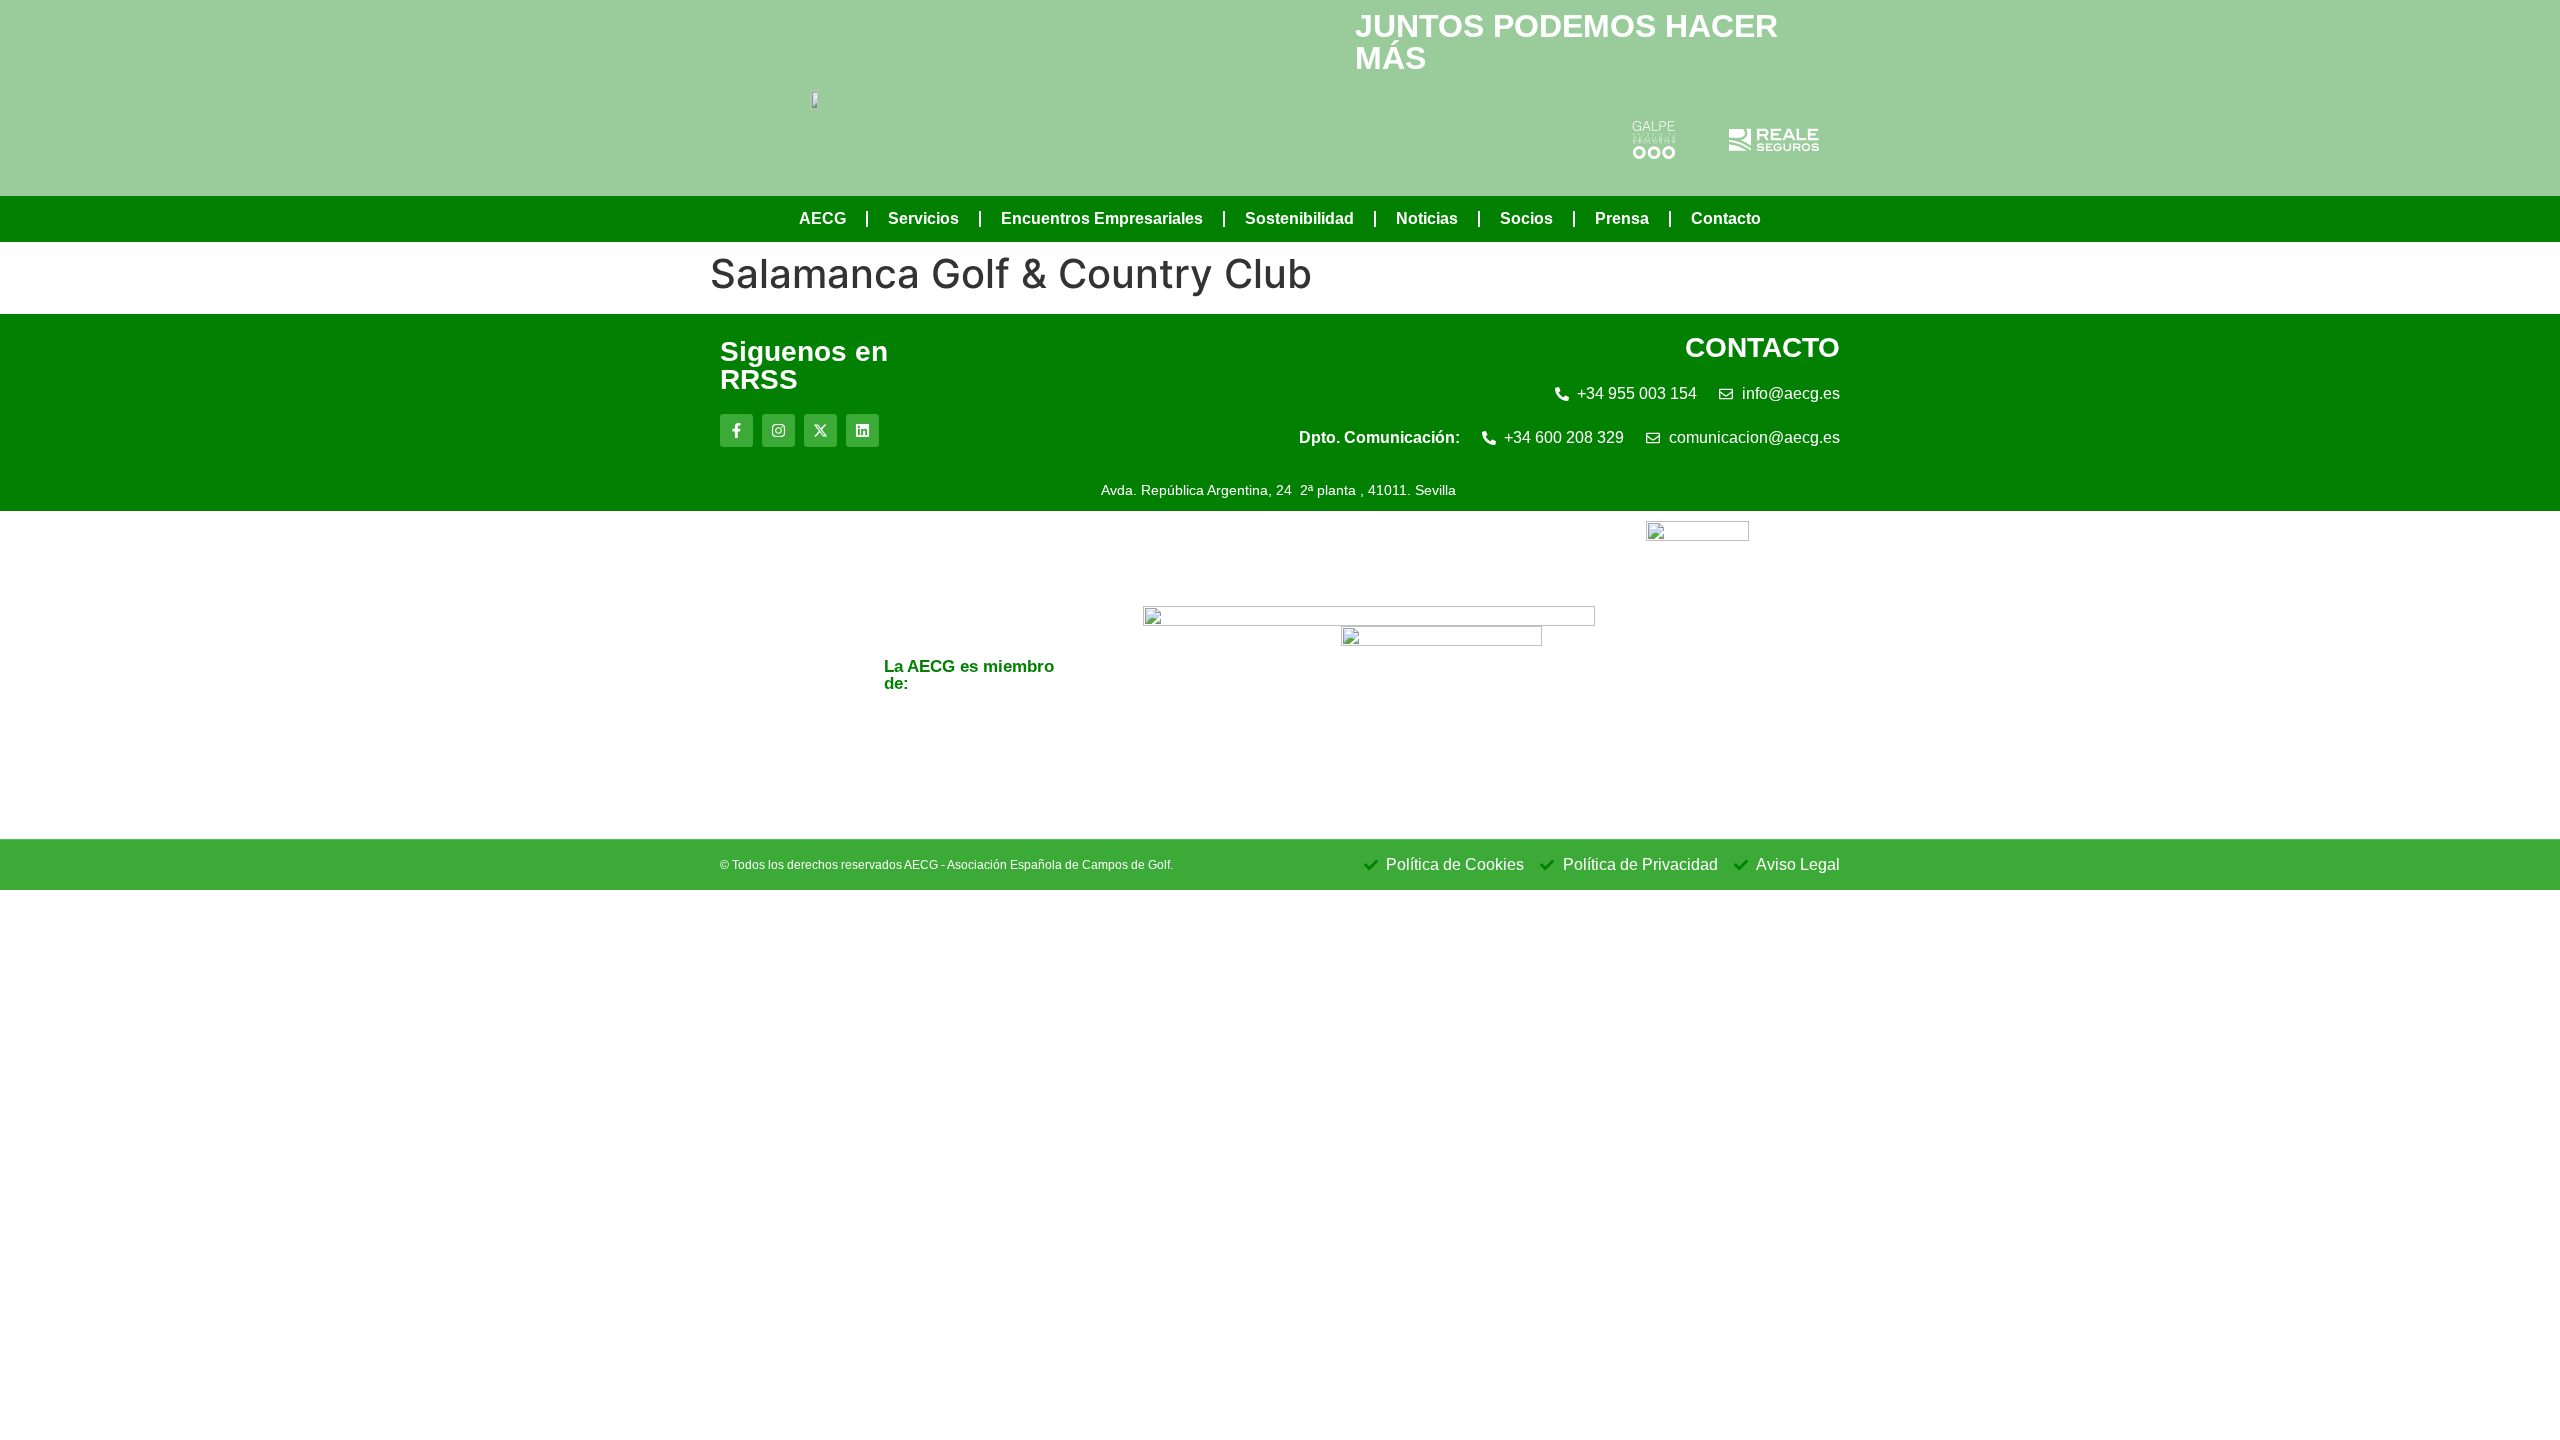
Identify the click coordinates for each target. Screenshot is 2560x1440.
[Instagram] (778, 430)
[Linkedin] (862, 430)
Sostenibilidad (1299, 218)
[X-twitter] (820, 430)
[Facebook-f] (736, 430)
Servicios (923, 218)
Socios (1526, 218)
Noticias (1427, 218)
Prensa (1622, 218)
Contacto (1726, 218)
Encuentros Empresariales (1102, 218)
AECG (822, 218)
